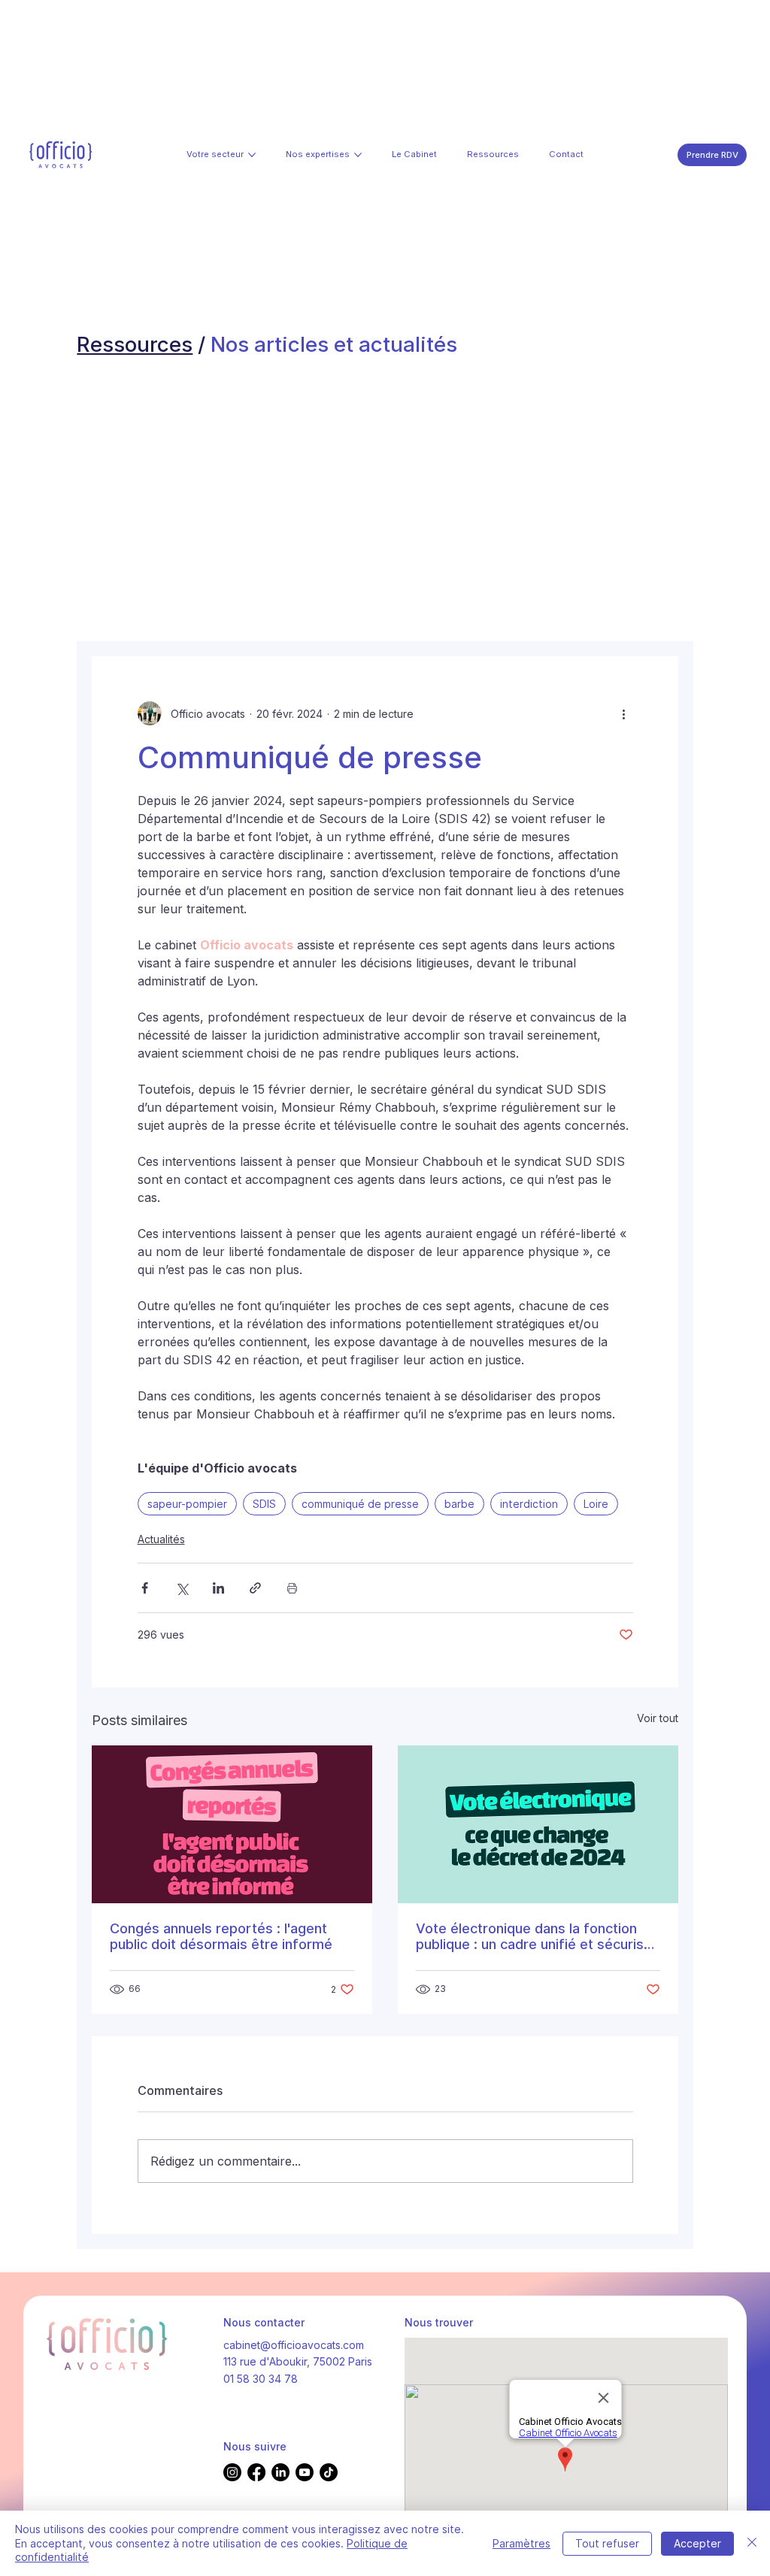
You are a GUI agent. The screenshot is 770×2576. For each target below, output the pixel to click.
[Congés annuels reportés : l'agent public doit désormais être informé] (232, 1824)
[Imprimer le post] (292, 1588)
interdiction (529, 1504)
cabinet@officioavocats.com (294, 2345)
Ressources (135, 344)
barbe (459, 1504)
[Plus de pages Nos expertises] (358, 155)
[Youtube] (305, 2472)
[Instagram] (232, 2472)
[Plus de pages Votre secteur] (252, 155)
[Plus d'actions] (624, 713)
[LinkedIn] (280, 2472)
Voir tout (658, 1718)
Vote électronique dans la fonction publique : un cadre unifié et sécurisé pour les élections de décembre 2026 (536, 1936)
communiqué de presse (360, 1504)
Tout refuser (607, 2543)
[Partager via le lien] (255, 1588)
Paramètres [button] (521, 2543)
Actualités (161, 1539)
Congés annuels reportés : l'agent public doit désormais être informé (221, 1936)
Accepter (697, 2543)
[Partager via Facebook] (145, 1588)
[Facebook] (256, 2472)
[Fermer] (752, 2543)
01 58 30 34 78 (261, 2379)
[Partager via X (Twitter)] (182, 1588)
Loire (596, 1504)
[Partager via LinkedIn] (218, 1588)
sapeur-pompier (187, 1504)
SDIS (264, 1504)
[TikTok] (329, 2472)
